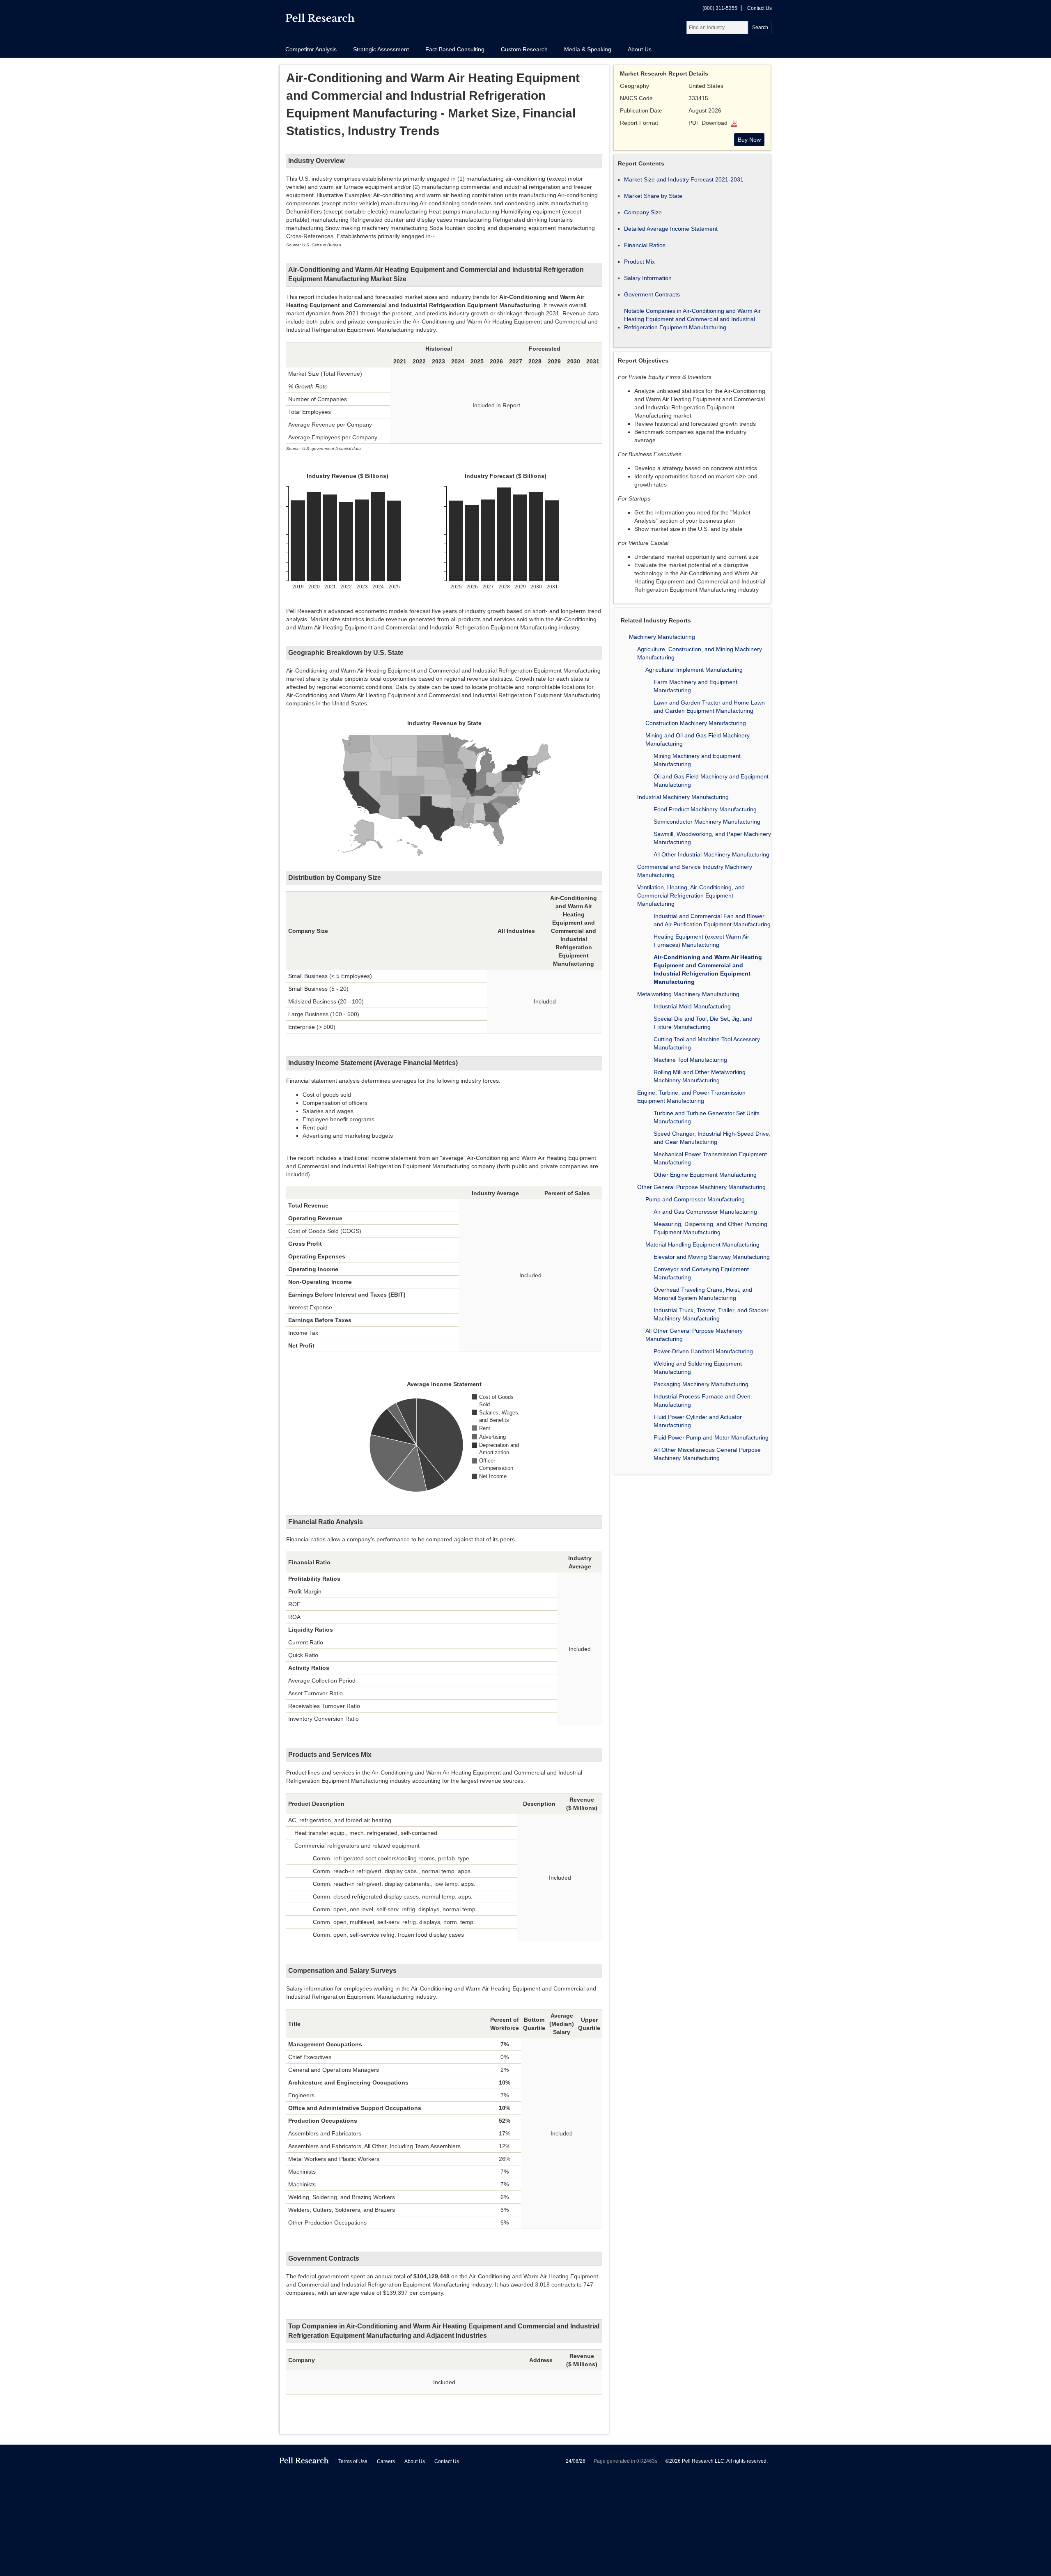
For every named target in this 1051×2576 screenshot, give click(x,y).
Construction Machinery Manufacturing (696, 723)
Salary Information (648, 278)
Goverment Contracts (652, 294)
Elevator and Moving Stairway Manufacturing (712, 1257)
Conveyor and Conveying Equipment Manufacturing (701, 1273)
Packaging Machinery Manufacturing (701, 1384)
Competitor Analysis (311, 49)
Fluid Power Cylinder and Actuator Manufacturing (698, 1421)
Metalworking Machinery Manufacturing (688, 994)
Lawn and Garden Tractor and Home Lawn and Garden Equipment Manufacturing (709, 707)
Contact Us (760, 8)
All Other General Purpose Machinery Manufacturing (694, 1335)
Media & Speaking (588, 49)
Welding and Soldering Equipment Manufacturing (698, 1368)
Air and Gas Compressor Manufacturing (705, 1212)
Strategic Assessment (381, 49)
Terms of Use (353, 2461)
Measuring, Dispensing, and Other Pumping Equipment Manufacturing (710, 1228)
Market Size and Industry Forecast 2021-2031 (684, 179)
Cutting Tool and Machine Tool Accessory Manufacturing (707, 1043)
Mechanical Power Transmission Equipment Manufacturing (710, 1158)
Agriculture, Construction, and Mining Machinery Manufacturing (700, 653)
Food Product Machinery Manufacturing (705, 809)
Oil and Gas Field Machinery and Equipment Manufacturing (711, 781)
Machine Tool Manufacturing (690, 1060)
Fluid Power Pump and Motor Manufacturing (711, 1437)
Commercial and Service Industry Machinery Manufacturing (695, 871)
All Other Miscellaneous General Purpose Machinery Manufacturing (707, 1454)
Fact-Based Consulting (455, 49)
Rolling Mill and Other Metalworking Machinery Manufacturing (700, 1076)
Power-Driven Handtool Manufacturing (703, 1351)
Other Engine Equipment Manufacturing (705, 1175)
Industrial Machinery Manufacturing (683, 797)
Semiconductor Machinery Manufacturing (707, 822)
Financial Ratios (645, 245)
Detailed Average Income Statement (671, 229)
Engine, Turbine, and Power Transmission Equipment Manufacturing (691, 1097)
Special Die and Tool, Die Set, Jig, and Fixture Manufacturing (703, 1023)
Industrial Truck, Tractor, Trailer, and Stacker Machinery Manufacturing (711, 1314)
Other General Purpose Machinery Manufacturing (701, 1187)
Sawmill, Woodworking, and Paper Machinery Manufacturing (712, 838)
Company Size (643, 212)
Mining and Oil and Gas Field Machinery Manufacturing (698, 739)
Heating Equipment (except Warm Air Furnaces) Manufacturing (701, 941)
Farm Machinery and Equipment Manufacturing (695, 686)
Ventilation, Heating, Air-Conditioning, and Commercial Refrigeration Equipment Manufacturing (691, 895)
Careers (386, 2461)
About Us (640, 49)
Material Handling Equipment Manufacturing (702, 1244)
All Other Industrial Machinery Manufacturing (711, 854)
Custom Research (524, 49)
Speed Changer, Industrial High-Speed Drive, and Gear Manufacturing (712, 1138)
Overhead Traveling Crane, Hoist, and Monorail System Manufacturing (703, 1294)
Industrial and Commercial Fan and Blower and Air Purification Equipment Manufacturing (712, 920)
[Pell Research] (320, 20)
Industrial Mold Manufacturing (692, 1006)
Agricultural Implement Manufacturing (694, 670)
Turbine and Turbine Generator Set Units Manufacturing (707, 1117)
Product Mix (639, 262)
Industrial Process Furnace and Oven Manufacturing (702, 1400)
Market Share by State (653, 196)
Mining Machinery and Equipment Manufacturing (697, 760)
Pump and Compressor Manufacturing (695, 1199)
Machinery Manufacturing (662, 637)
